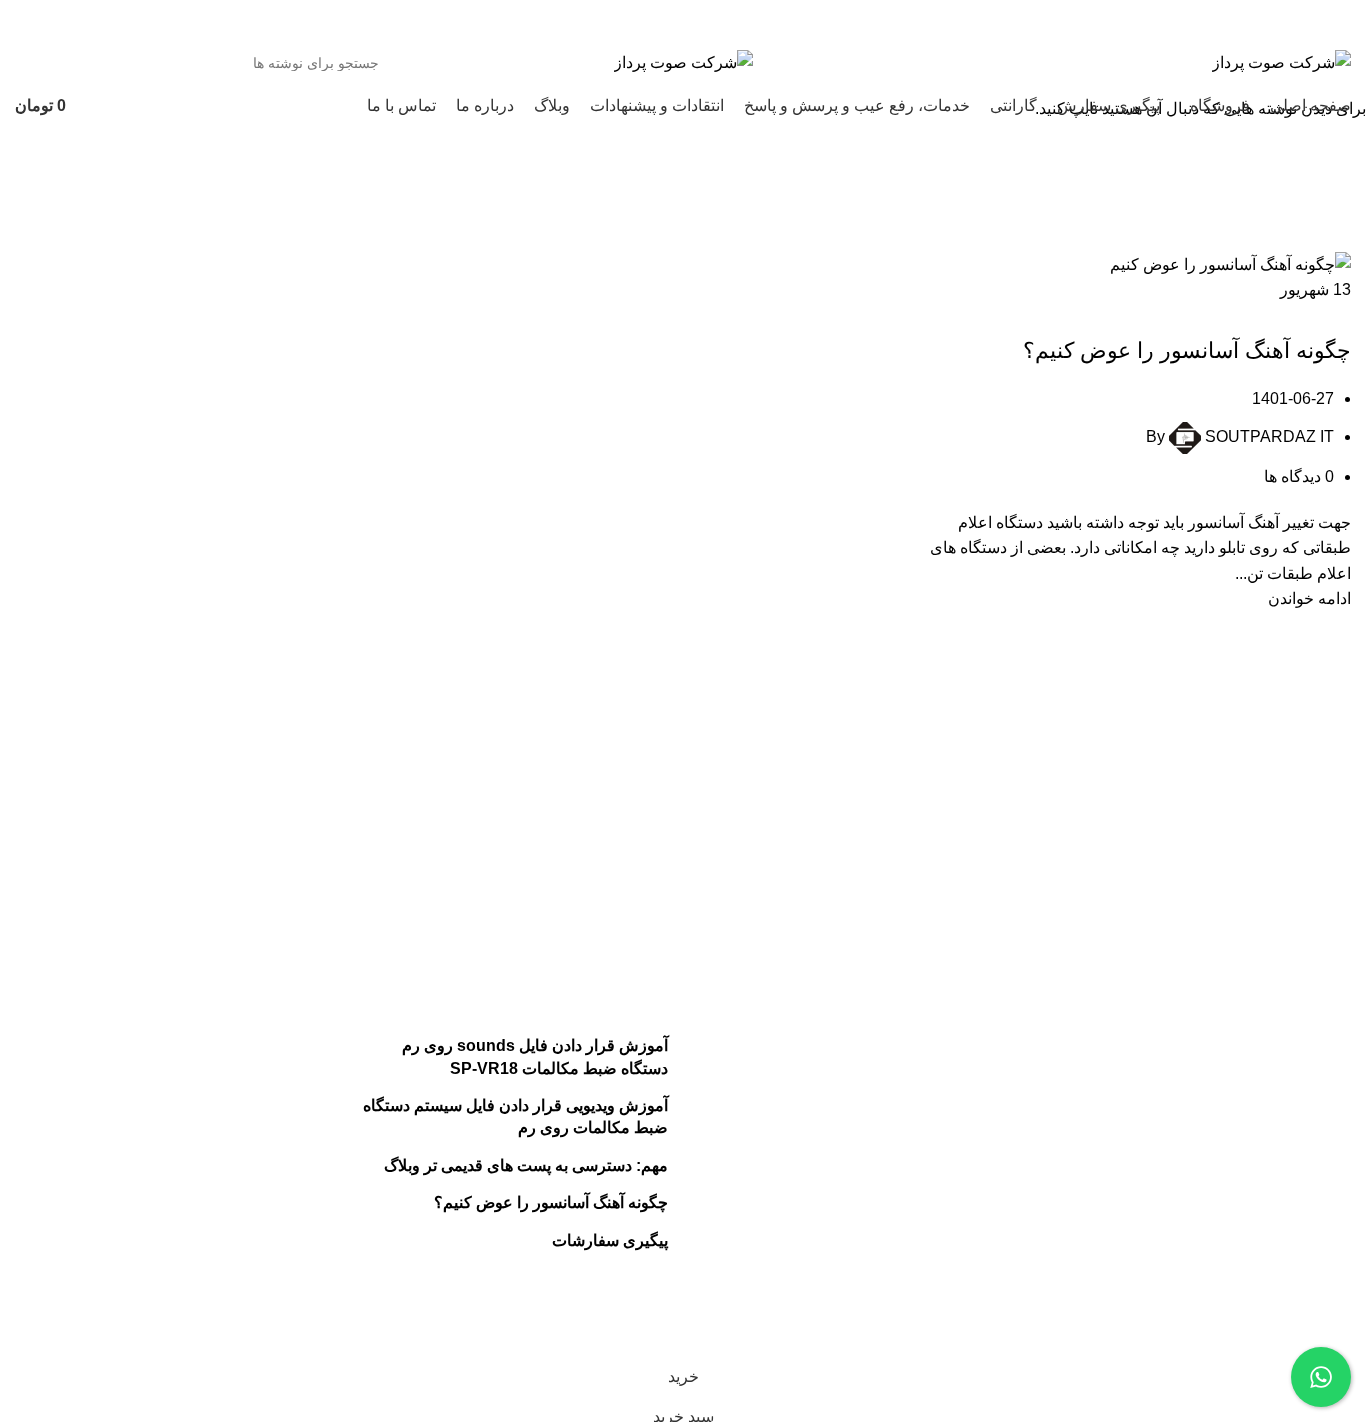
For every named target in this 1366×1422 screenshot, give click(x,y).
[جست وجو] (38, 63)
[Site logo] (1281, 61)
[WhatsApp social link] (218, 19)
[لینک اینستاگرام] (243, 19)
